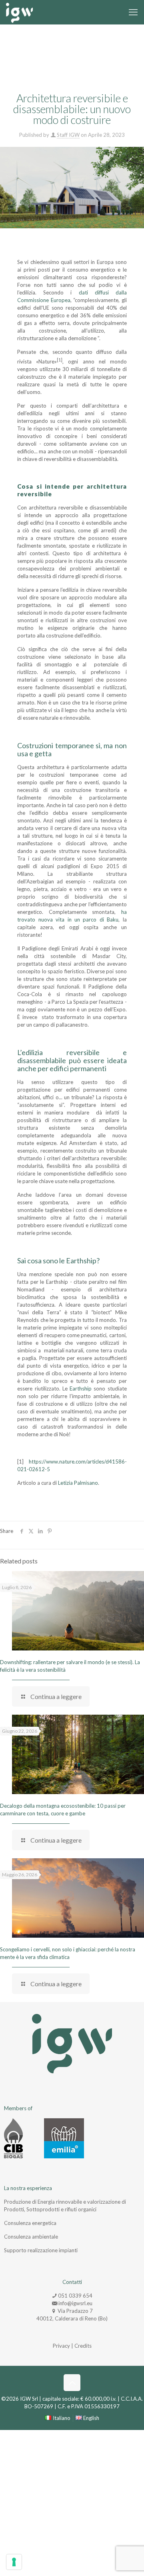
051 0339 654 (75, 2296)
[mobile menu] (133, 12)
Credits (83, 2346)
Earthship (81, 1388)
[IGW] (19, 12)
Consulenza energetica (30, 2223)
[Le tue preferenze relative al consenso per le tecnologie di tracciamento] (14, 2562)
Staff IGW (68, 135)
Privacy (61, 2346)
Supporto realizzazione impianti (41, 2250)
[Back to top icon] (72, 2383)
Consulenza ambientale (31, 2237)
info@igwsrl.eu (75, 2303)
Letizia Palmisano (78, 1483)
